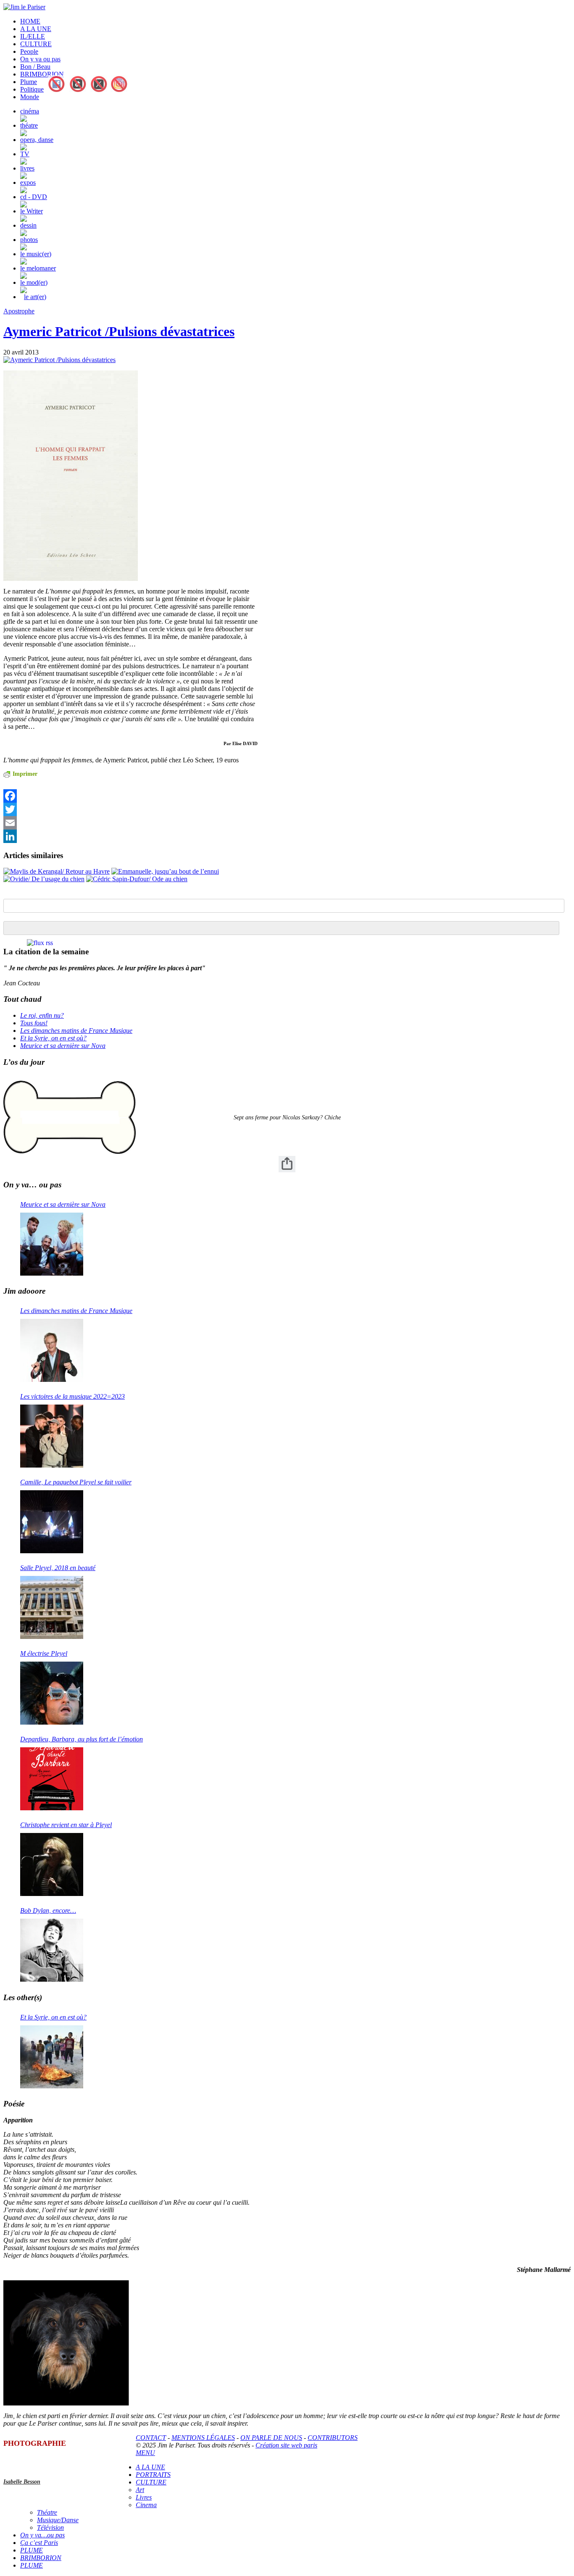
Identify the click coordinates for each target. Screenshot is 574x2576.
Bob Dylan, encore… (48, 1910)
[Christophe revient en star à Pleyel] (52, 1864)
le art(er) (35, 297)
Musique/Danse (58, 2520)
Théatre (47, 2512)
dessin (28, 225)
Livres (144, 2497)
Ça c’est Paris (39, 2543)
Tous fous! (34, 1023)
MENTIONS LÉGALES (203, 2438)
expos (28, 182)
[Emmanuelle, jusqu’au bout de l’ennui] (165, 871)
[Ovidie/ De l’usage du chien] (44, 879)
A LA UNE (36, 29)
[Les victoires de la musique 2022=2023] (52, 1436)
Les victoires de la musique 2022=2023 (72, 1396)
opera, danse (37, 140)
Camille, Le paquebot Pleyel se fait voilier (76, 1482)
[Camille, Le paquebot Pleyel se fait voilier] (52, 1522)
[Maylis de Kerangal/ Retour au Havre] (57, 871)
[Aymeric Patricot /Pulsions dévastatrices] (59, 360)
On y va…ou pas (42, 2535)
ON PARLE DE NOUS (271, 2438)
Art (140, 2490)
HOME (30, 21)
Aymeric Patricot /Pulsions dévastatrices (119, 331)
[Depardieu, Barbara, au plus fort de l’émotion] (52, 1779)
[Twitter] (130, 809)
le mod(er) (34, 282)
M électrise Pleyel (44, 1653)
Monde (30, 97)
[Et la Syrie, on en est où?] (52, 2057)
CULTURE (36, 44)
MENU (145, 2453)
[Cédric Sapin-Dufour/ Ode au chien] (137, 879)
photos (29, 240)
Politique (32, 89)
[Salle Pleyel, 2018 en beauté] (52, 1607)
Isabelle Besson (22, 2482)
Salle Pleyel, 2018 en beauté (58, 1568)
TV (25, 154)
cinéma (30, 111)
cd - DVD (34, 197)
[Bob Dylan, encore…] (52, 1950)
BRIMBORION (42, 74)
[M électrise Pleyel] (52, 1693)
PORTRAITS (153, 2475)
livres (27, 168)
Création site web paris (286, 2445)
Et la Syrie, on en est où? (53, 1038)
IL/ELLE (33, 36)
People (29, 51)
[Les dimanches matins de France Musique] (52, 1350)
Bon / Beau (35, 67)
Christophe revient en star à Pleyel (66, 1825)
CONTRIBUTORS (333, 2438)
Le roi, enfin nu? (42, 1015)
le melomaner (38, 268)
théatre (29, 125)
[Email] (130, 823)
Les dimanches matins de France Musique (76, 1031)
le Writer (32, 211)
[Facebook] (130, 796)
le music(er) (36, 254)
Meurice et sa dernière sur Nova (63, 1046)
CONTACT (151, 2438)
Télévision (50, 2527)
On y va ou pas (40, 59)
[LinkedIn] (130, 836)
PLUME (32, 2550)
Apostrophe (19, 311)
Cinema (146, 2505)
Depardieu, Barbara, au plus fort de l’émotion (82, 1739)
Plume (29, 82)
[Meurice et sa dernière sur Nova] (52, 1244)
